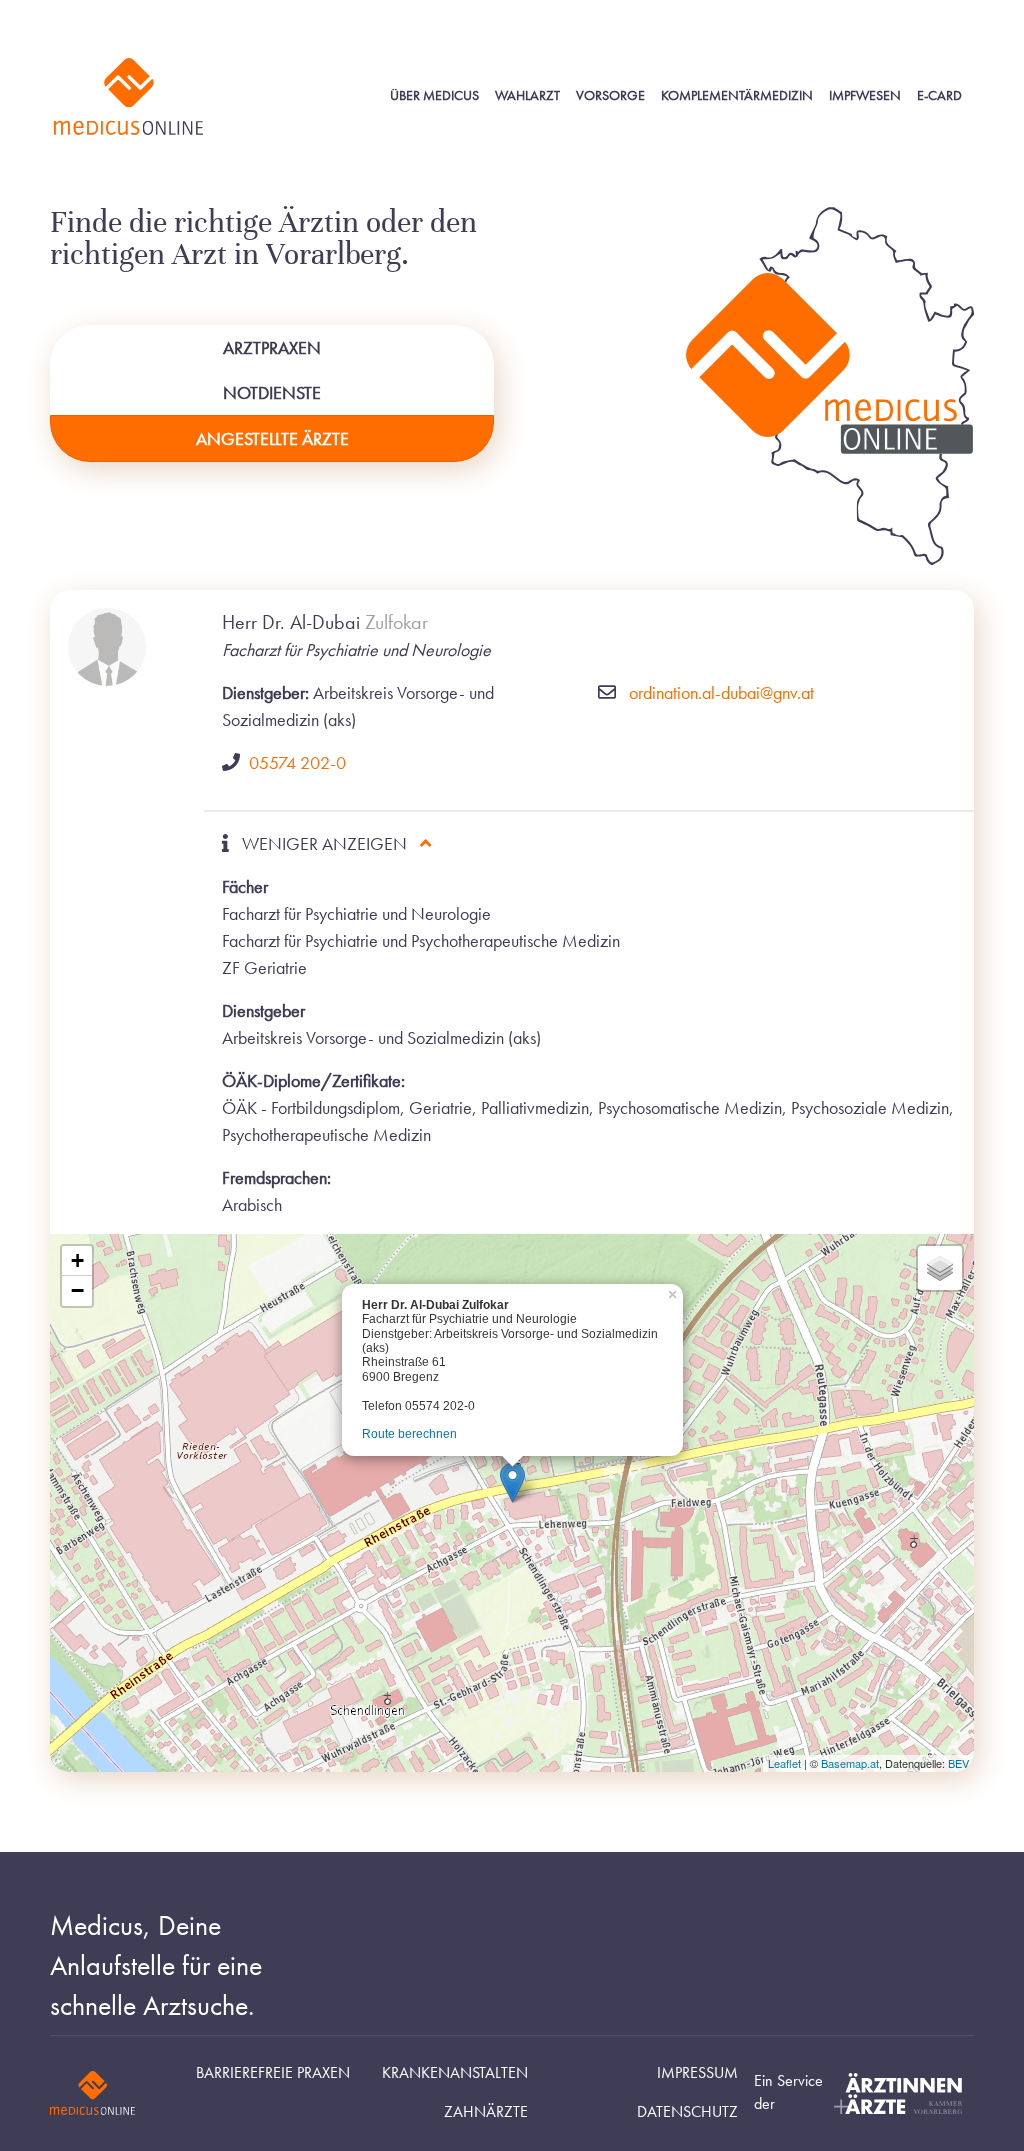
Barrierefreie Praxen (273, 2073)
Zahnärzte (486, 2112)
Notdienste (272, 392)
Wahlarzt (527, 95)
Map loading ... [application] (509, 1509)
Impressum (697, 2073)
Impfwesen (865, 95)
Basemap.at (850, 1763)
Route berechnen (409, 1434)
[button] (512, 1482)
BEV (958, 1763)
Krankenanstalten (455, 2073)
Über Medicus (434, 95)
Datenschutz (687, 2112)
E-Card (939, 95)
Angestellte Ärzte (272, 438)
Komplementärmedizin (737, 95)
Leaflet (784, 1763)
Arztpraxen (272, 347)
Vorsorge (610, 95)
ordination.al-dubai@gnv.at (721, 692)
